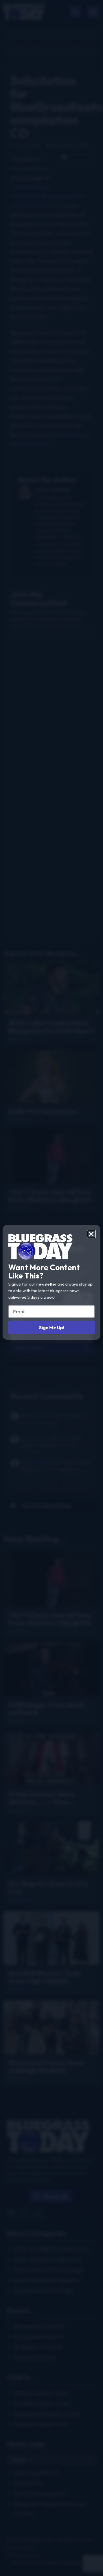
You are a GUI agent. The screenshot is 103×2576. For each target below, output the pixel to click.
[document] (51, 1288)
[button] (91, 1234)
